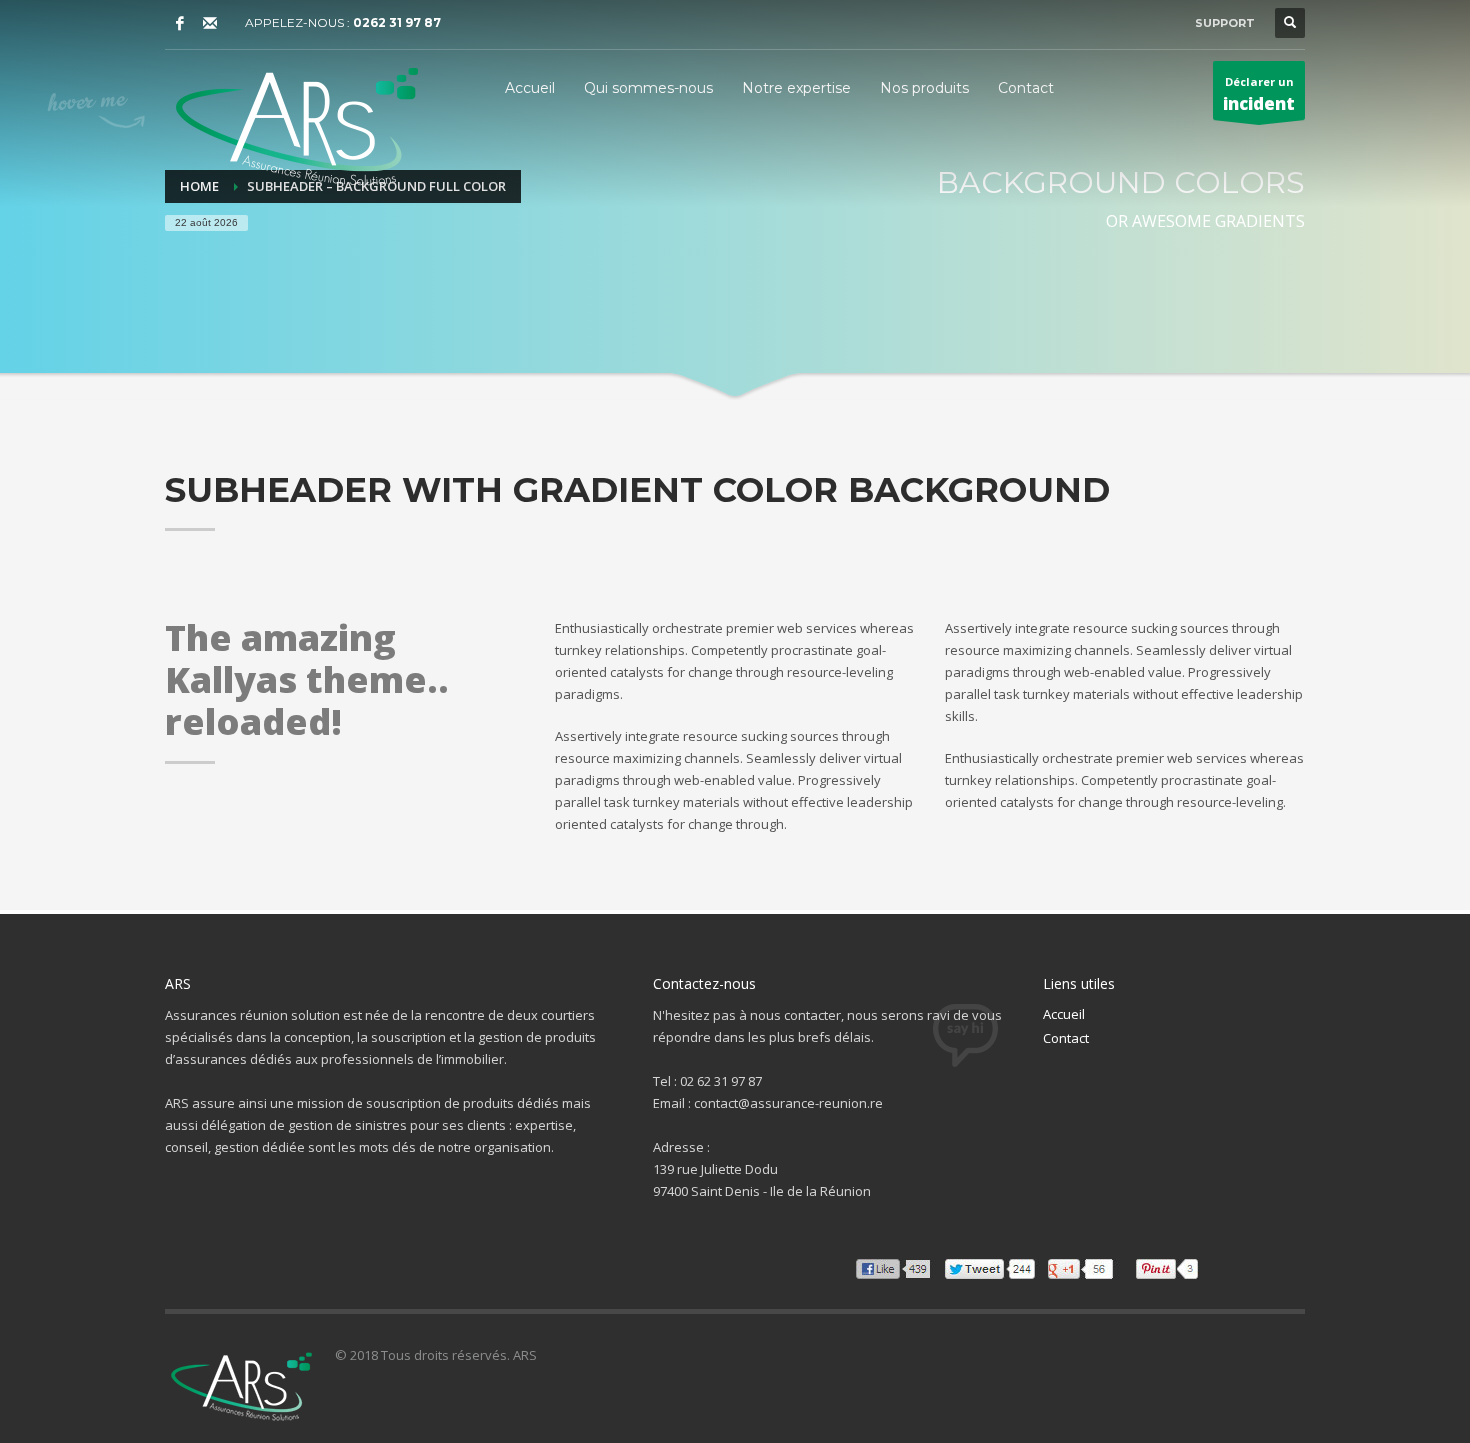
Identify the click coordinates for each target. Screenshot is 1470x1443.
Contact (1066, 1038)
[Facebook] (180, 23)
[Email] (210, 23)
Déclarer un (1259, 94)
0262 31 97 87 (397, 22)
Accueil (1064, 1014)
